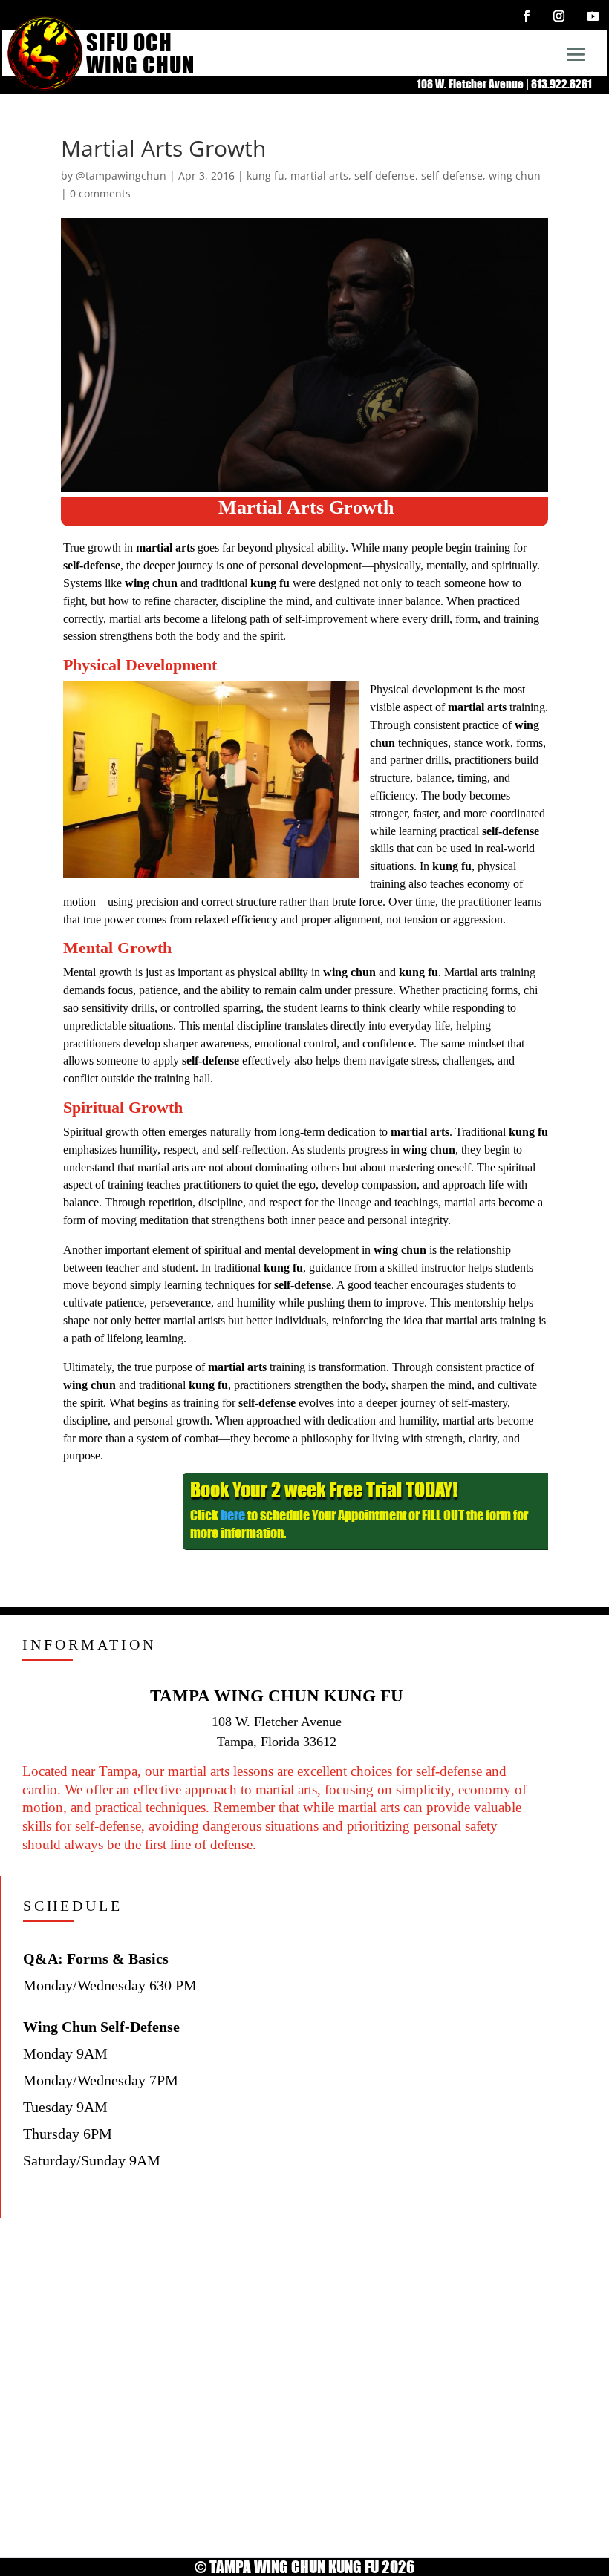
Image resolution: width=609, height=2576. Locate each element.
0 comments (100, 193)
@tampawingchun (121, 176)
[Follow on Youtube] (593, 16)
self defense (385, 176)
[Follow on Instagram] (558, 16)
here (233, 1515)
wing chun (515, 176)
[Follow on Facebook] (526, 16)
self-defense (452, 176)
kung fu (266, 176)
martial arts (319, 176)
